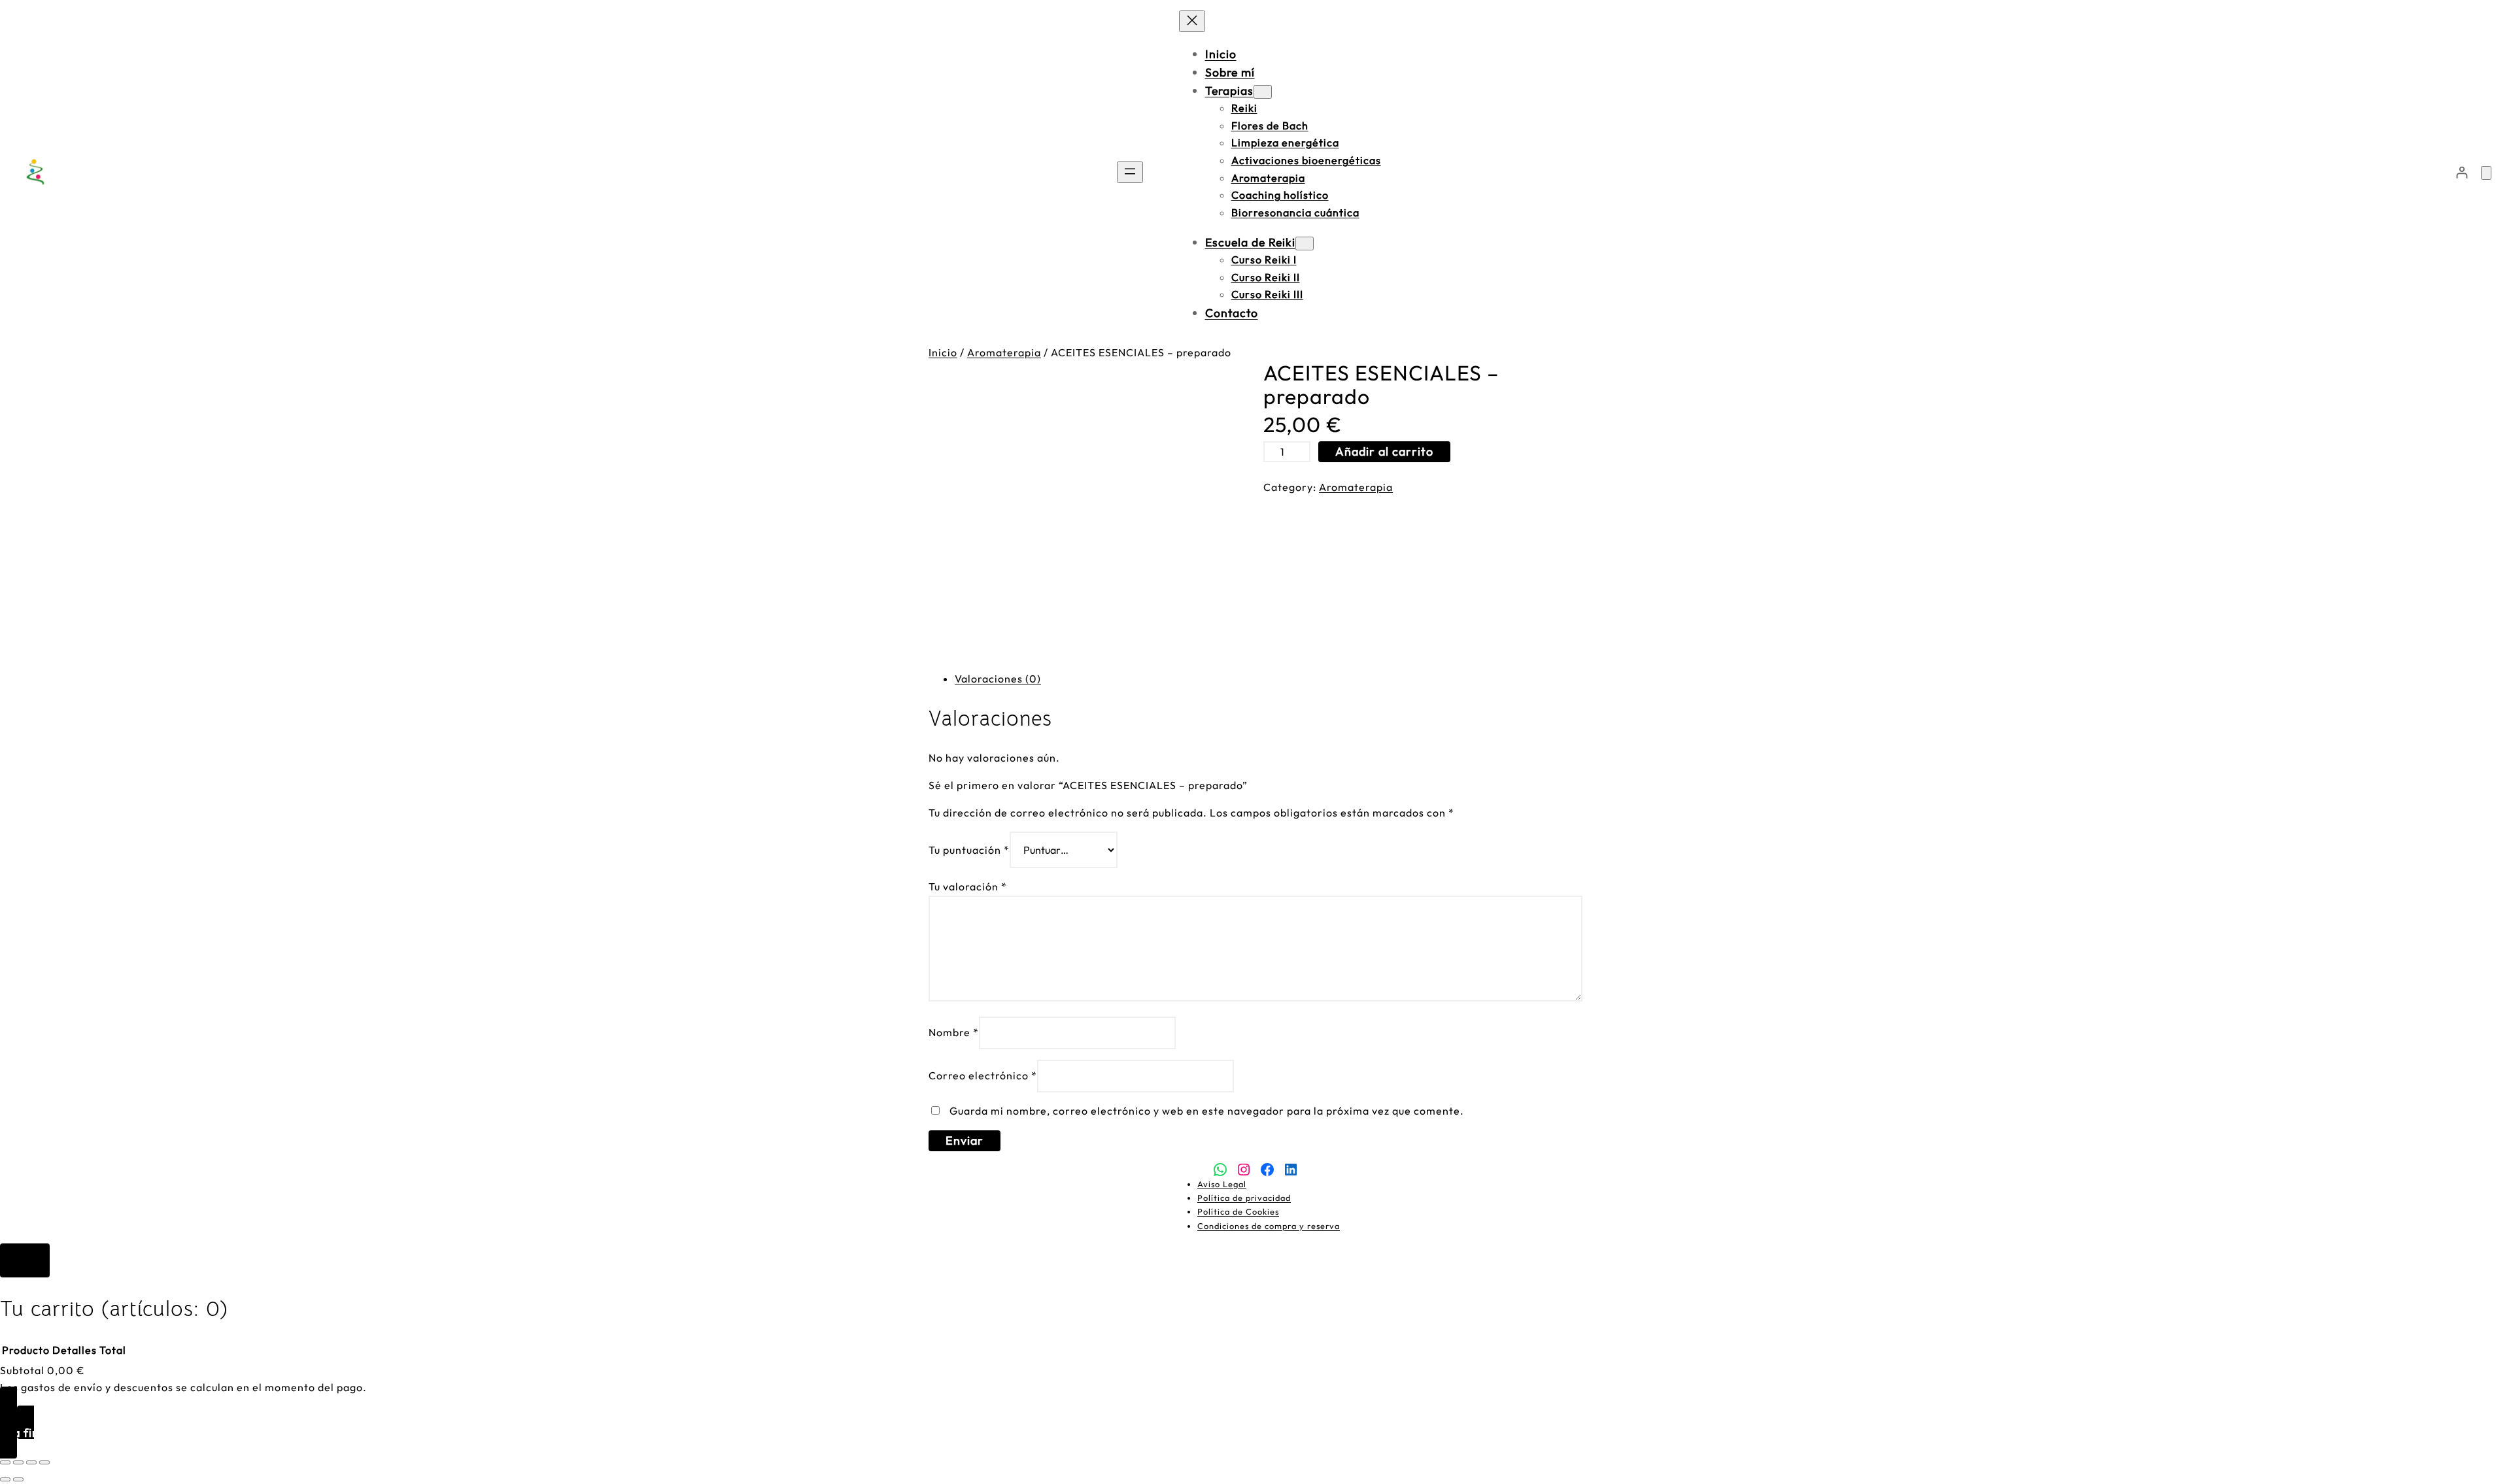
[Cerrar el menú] (1192, 21)
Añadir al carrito (1384, 451)
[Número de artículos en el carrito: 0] (2486, 173)
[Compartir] (31, 1462)
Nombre (954, 1032)
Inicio (943, 352)
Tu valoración (968, 886)
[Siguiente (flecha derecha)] (18, 1479)
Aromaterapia (1004, 352)
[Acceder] (2462, 172)
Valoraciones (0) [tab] (998, 679)
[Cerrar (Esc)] (44, 1462)
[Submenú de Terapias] (1263, 92)
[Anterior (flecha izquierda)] (5, 1479)
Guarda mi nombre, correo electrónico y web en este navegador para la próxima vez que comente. (1207, 1111)
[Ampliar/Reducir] (5, 1462)
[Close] (25, 1260)
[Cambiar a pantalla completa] (18, 1462)
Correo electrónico (983, 1075)
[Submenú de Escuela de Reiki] (1305, 244)
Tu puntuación (969, 850)
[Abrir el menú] (1130, 172)
